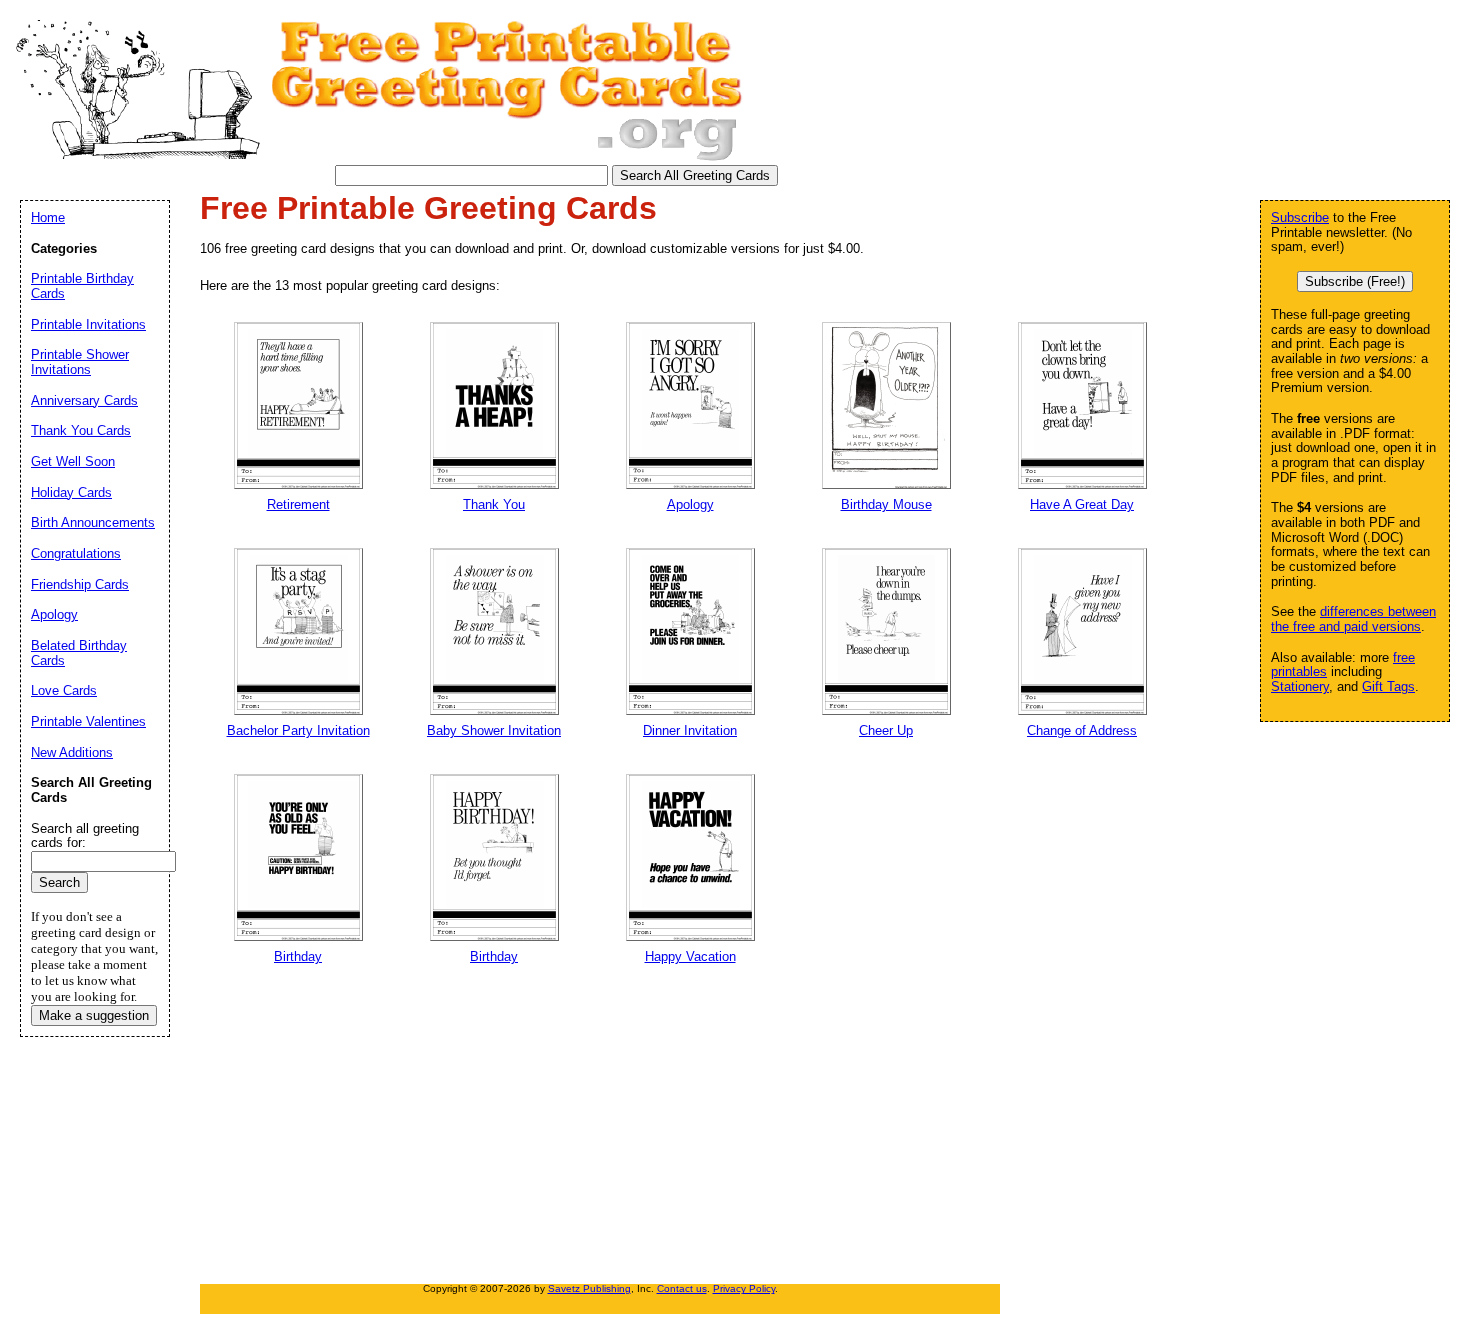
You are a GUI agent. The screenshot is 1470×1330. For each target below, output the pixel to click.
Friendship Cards (80, 584)
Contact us (682, 1288)
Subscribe (1300, 217)
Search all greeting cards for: (85, 836)
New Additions (72, 752)
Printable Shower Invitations (80, 362)
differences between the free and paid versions (1353, 619)
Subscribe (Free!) (1355, 281)
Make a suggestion (94, 1015)
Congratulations (76, 553)
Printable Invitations (88, 324)
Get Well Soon (73, 461)
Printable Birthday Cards (82, 286)
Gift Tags (1388, 686)
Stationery (1300, 686)
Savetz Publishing (589, 1288)
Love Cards (64, 690)
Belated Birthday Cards (79, 653)
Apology (54, 614)
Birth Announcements (93, 522)
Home (48, 217)
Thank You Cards (81, 430)
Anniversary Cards (84, 400)
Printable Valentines (88, 721)
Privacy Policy (744, 1288)
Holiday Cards (71, 492)
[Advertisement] (685, 1130)
